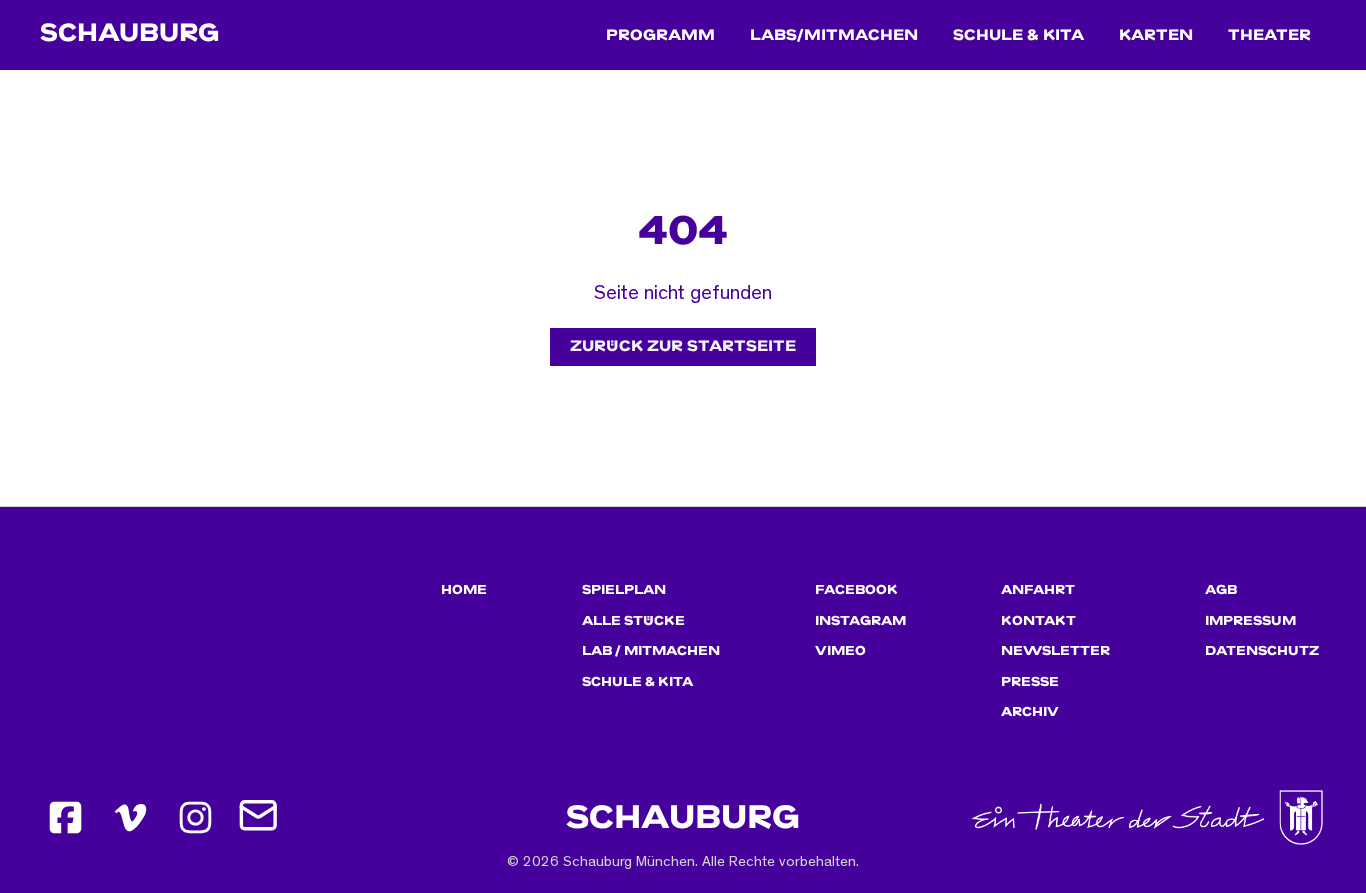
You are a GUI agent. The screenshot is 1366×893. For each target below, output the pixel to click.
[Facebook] (65, 818)
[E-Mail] (260, 818)
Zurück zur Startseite (683, 346)
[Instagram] (195, 818)
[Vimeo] (130, 818)
